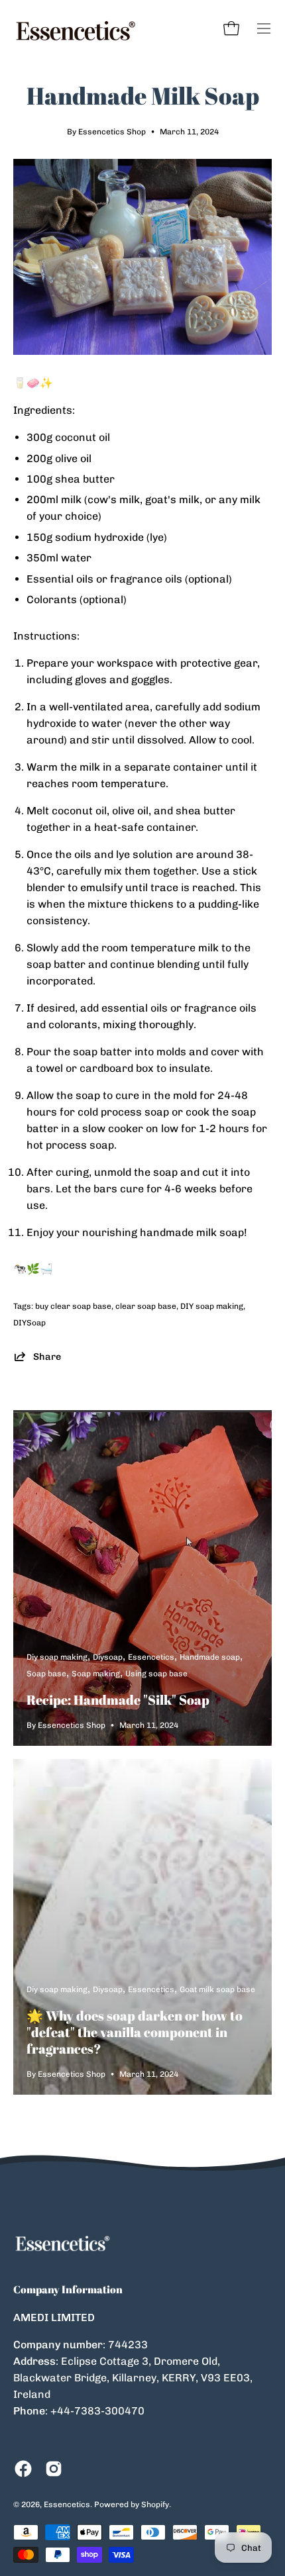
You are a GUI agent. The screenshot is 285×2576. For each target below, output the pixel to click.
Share (47, 1357)
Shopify (155, 2504)
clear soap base (146, 1306)
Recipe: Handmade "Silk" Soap (118, 1700)
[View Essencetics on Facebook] (23, 2469)
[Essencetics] (76, 28)
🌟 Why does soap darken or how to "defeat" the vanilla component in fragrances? (135, 2032)
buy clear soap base (73, 1306)
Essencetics (67, 2504)
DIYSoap (29, 1323)
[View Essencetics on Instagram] (54, 2469)
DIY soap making (212, 1306)
